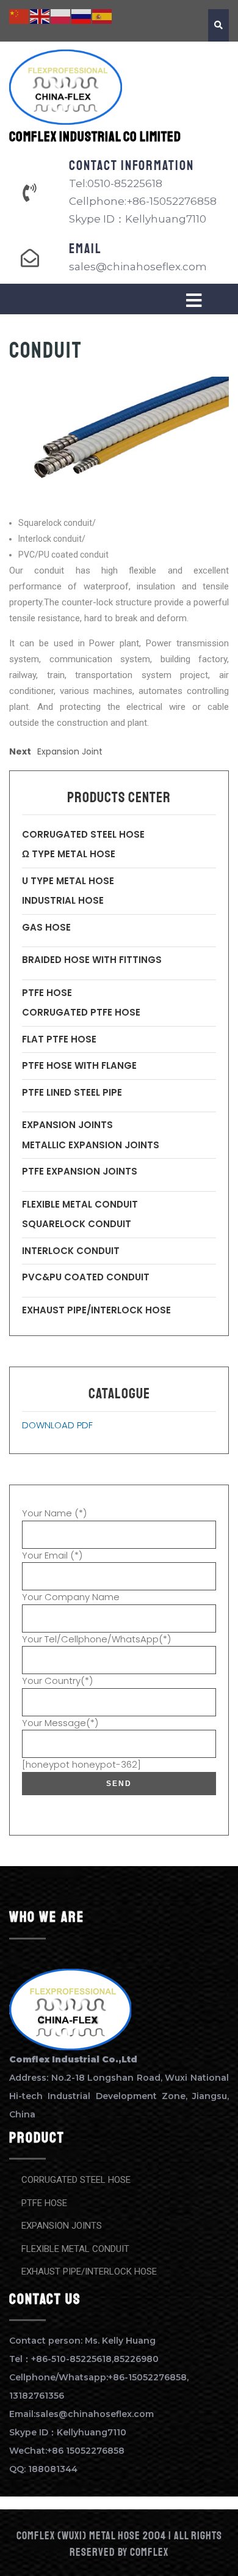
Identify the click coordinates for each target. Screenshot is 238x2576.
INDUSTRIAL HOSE (63, 900)
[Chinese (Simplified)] (20, 16)
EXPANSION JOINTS (67, 1125)
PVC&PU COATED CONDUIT (86, 1277)
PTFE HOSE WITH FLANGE (79, 1065)
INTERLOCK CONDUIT (71, 1251)
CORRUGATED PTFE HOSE (81, 1012)
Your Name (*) (54, 1513)
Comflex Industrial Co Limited (95, 137)
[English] (40, 16)
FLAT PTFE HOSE (59, 1039)
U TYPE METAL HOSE (68, 881)
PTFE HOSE (47, 993)
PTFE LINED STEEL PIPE (72, 1092)
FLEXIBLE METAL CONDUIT (80, 1204)
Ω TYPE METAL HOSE (69, 854)
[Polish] (61, 16)
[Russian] (82, 16)
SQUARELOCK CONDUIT (77, 1224)
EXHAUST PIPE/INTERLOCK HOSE (96, 1310)
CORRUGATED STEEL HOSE (83, 834)
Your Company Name (71, 1597)
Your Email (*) (52, 1555)
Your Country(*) (57, 1681)
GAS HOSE (46, 927)
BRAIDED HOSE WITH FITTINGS (92, 960)
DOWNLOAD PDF (57, 1425)
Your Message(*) (60, 1723)
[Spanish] (103, 16)
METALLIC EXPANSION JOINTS (91, 1145)
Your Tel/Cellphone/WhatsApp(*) (96, 1639)
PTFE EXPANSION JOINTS (80, 1171)
